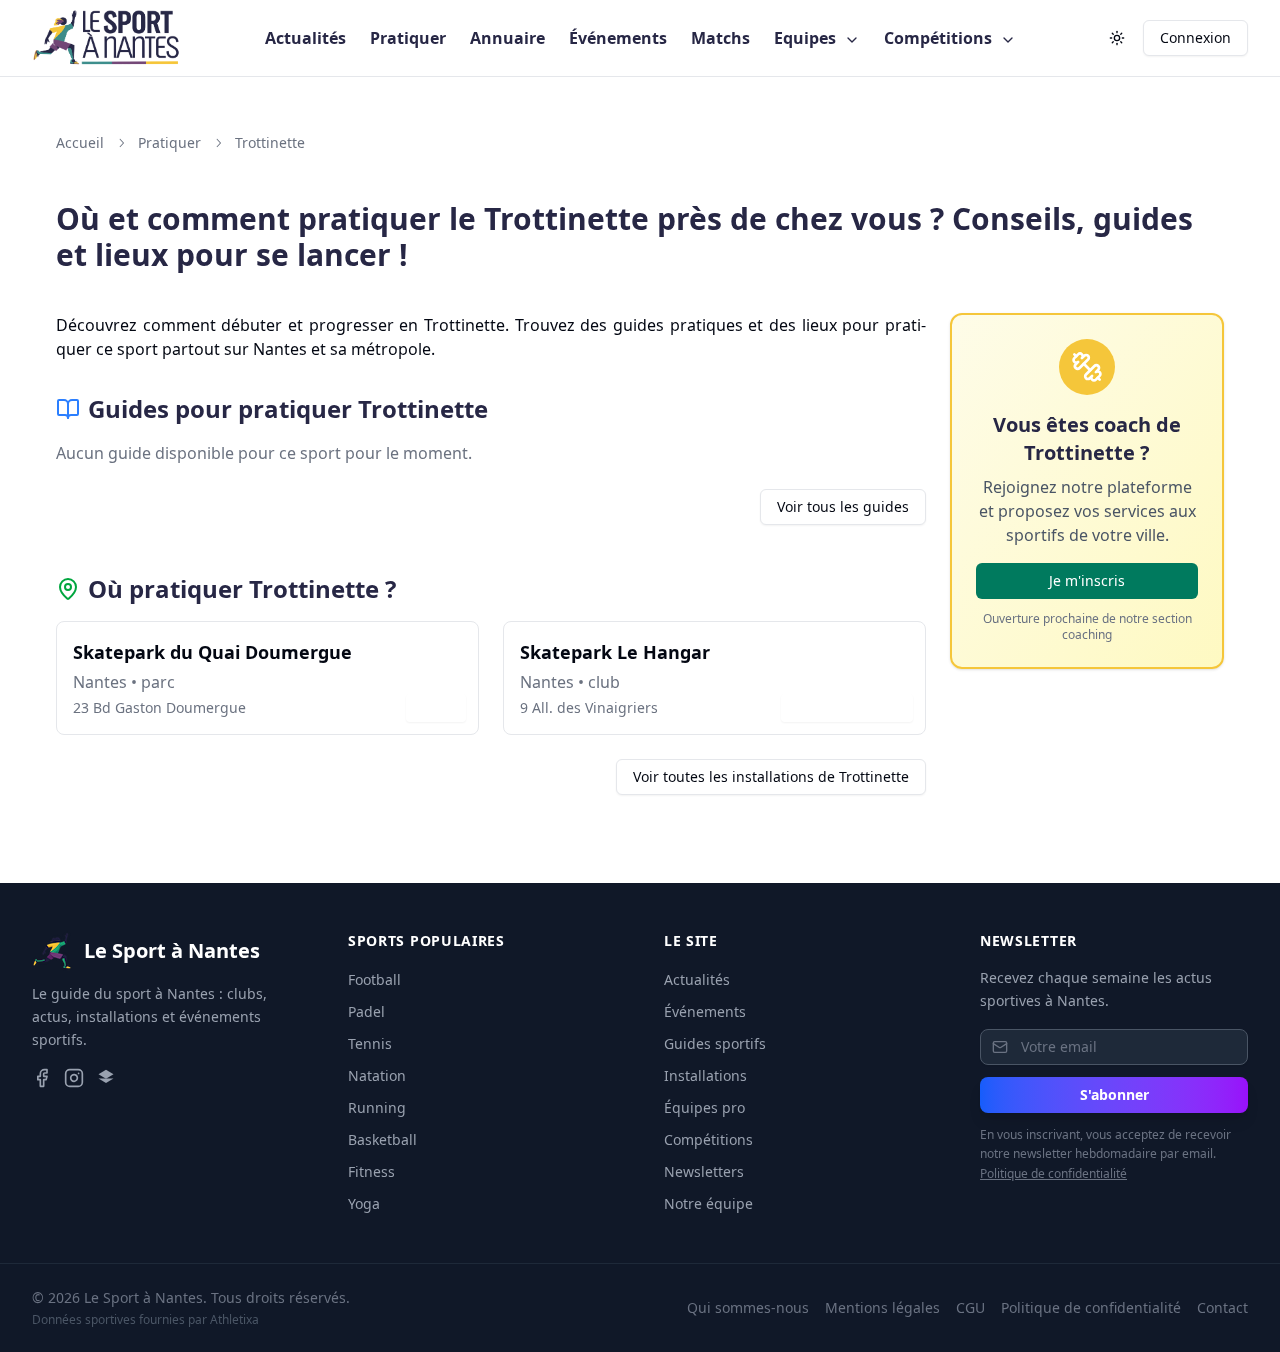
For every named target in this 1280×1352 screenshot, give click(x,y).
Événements (618, 38)
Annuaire (507, 38)
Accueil (80, 142)
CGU (970, 1307)
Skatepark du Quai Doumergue (212, 652)
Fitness (371, 1171)
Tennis (370, 1043)
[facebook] (42, 1078)
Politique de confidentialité (1053, 1173)
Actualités (305, 38)
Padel (366, 1011)
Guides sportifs (715, 1043)
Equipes (807, 38)
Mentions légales (882, 1307)
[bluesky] (106, 1078)
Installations (705, 1075)
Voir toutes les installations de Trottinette (771, 776)
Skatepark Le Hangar (615, 652)
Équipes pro (704, 1107)
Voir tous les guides (843, 506)
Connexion (1195, 37)
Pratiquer (408, 38)
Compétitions (940, 38)
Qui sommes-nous (748, 1307)
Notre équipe (708, 1203)
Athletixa (234, 1319)
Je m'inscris (1087, 580)
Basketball (382, 1139)
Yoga (364, 1203)
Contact (1222, 1307)
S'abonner (1114, 1094)
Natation (377, 1075)
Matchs (720, 38)
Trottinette (270, 142)
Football (374, 979)
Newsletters (704, 1171)
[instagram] (74, 1078)
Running (377, 1107)
